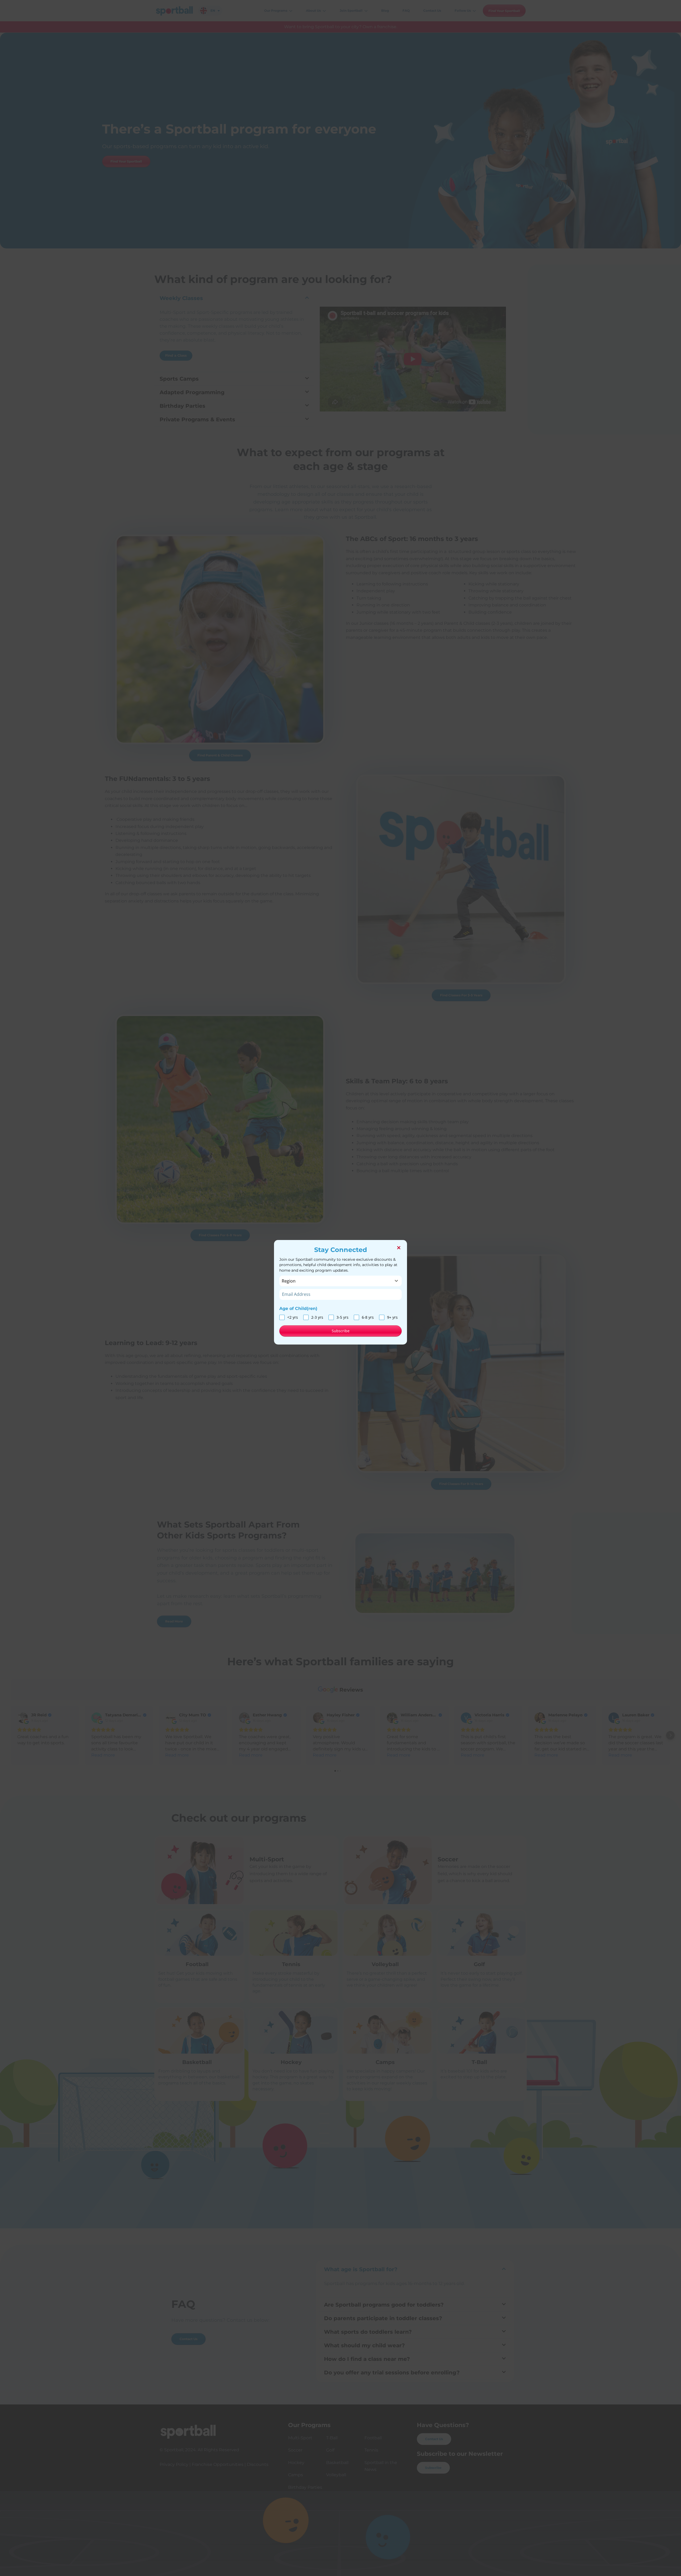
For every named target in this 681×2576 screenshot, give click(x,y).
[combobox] (340, 1281)
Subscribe (341, 1331)
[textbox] (335, 1281)
